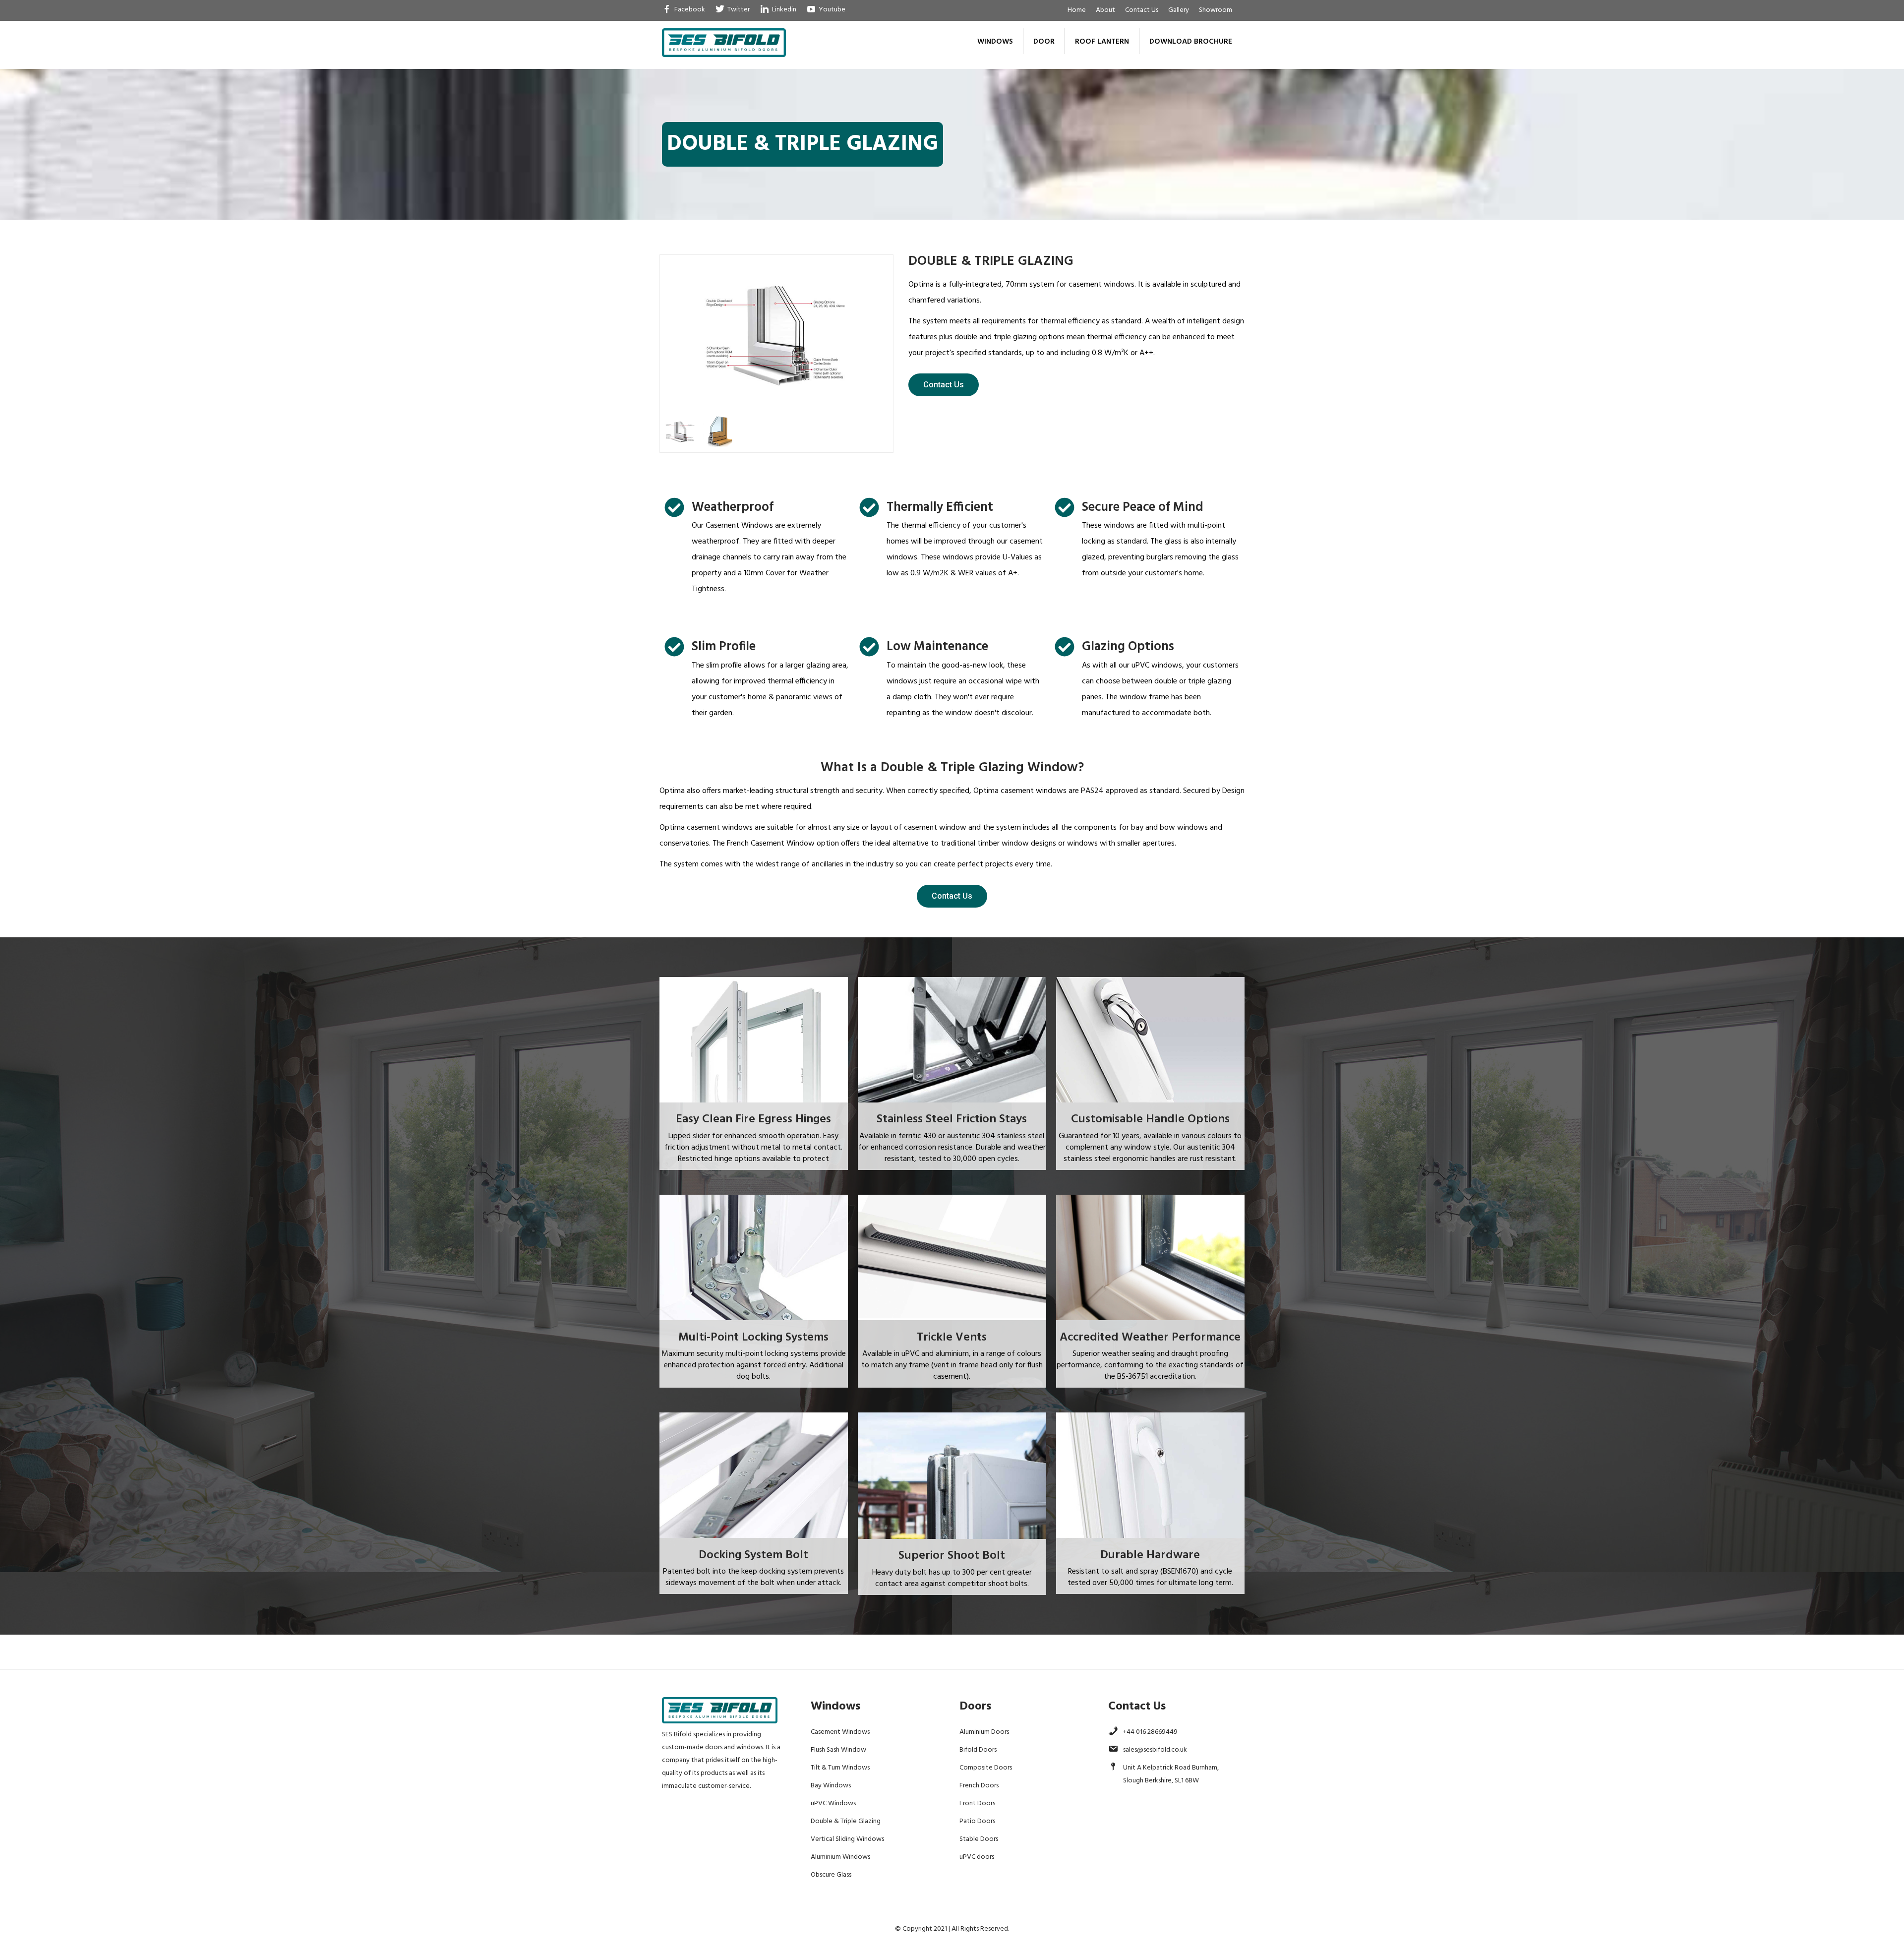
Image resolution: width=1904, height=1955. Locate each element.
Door (1044, 42)
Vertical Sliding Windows (847, 1839)
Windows (995, 42)
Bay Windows (831, 1786)
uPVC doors (977, 1857)
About (1105, 10)
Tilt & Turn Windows (840, 1768)
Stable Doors (979, 1839)
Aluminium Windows (840, 1857)
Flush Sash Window (838, 1750)
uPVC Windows (833, 1803)
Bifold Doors (978, 1750)
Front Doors (977, 1803)
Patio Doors (977, 1821)
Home (1077, 10)
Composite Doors (986, 1768)
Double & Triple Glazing (846, 1821)
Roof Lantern (1102, 42)
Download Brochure (1191, 42)
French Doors (979, 1786)
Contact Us (1142, 10)
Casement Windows (840, 1732)
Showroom (1216, 10)
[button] (944, 385)
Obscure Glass (831, 1875)
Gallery (1179, 10)
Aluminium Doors (984, 1732)
